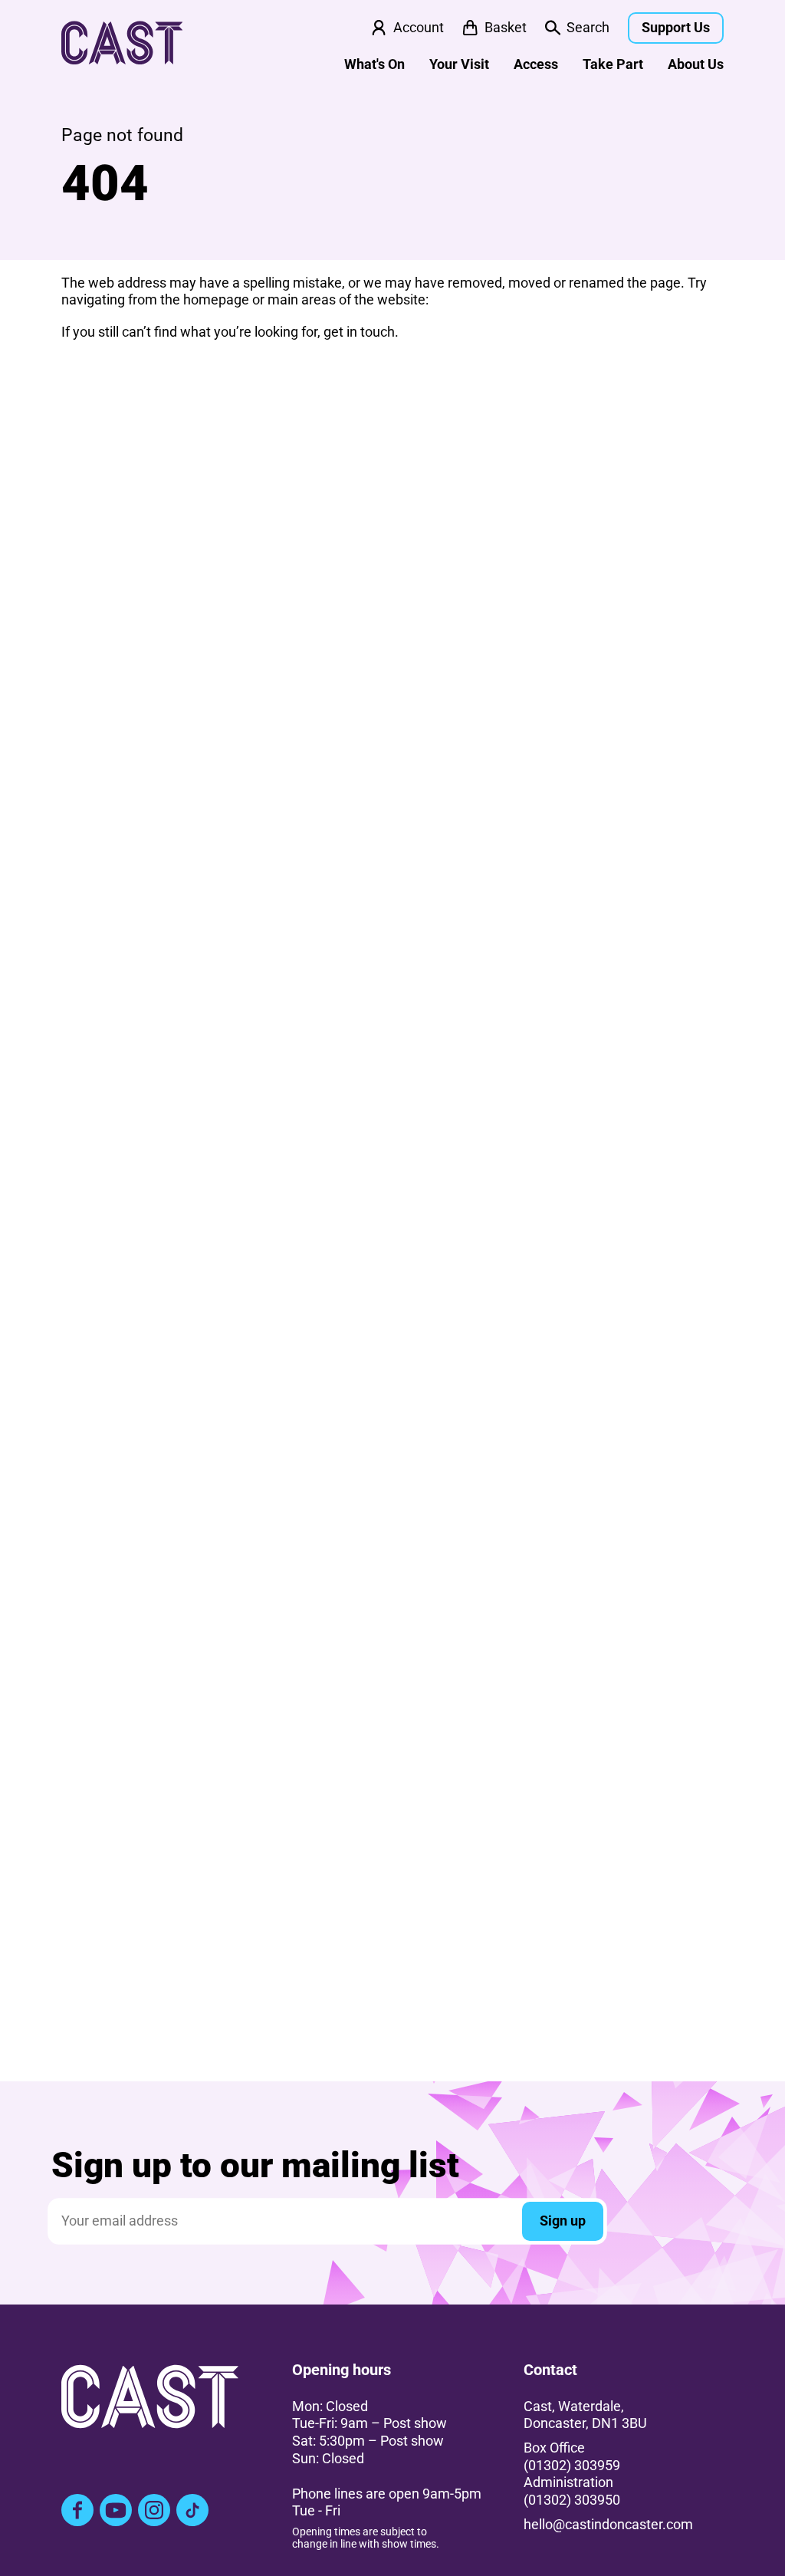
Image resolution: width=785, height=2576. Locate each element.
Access (536, 64)
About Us (696, 64)
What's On (374, 64)
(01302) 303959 (572, 2466)
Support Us (676, 28)
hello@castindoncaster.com (608, 2525)
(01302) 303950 (572, 2500)
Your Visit (459, 64)
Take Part (613, 64)
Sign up (563, 2221)
